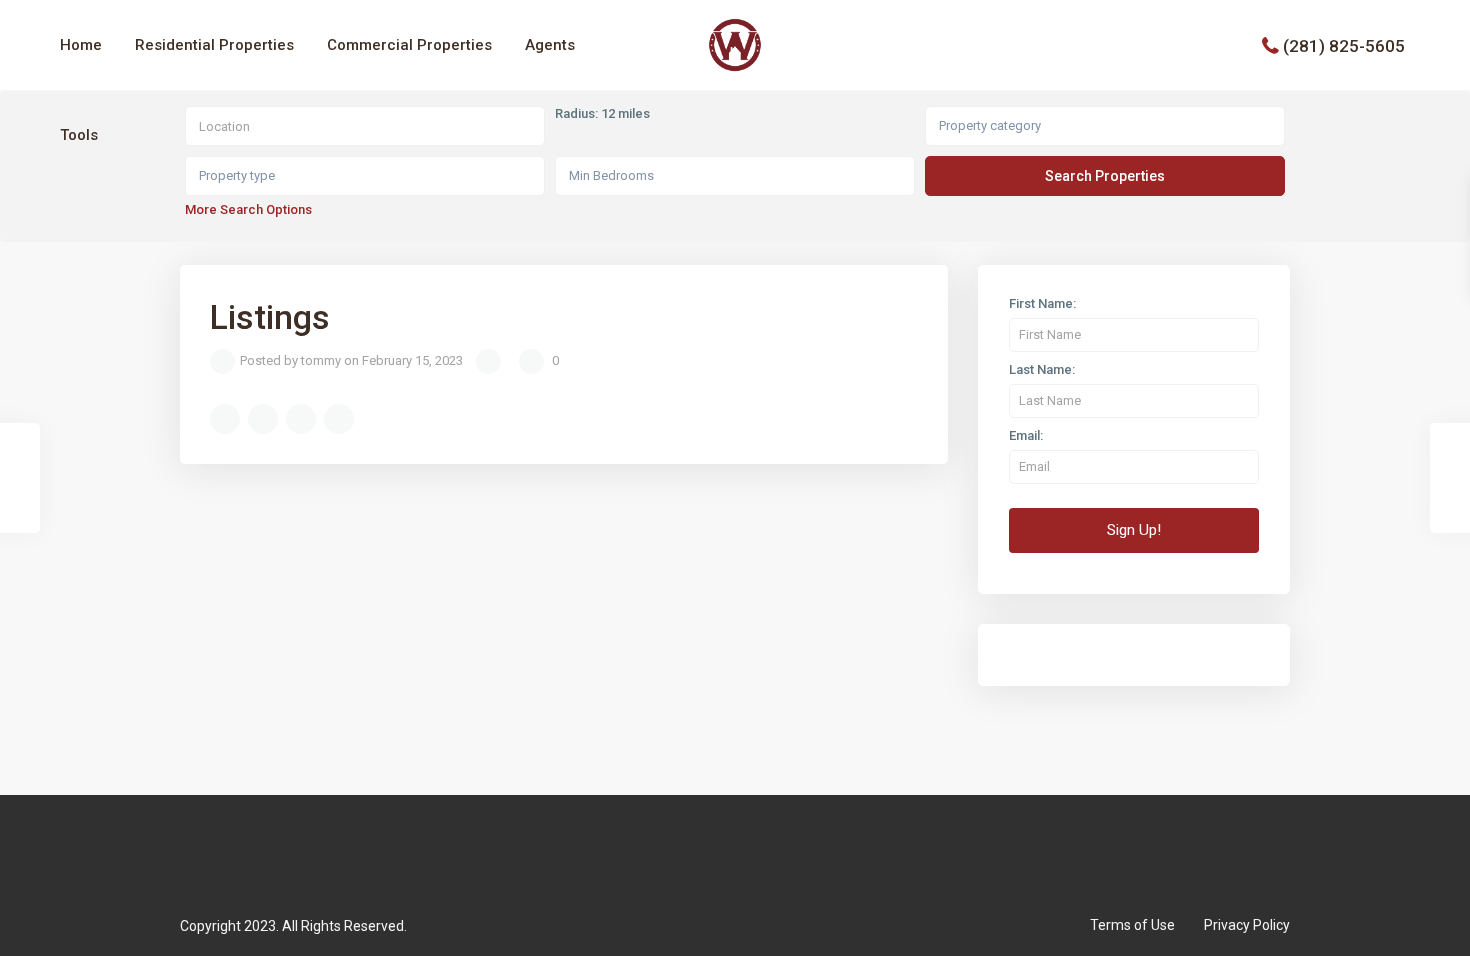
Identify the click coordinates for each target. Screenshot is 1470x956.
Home (81, 45)
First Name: (1042, 304)
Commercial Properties (409, 45)
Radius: (602, 114)
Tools (79, 135)
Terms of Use (1132, 925)
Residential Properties (214, 45)
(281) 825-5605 (1344, 45)
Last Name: (1042, 370)
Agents (550, 45)
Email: (1026, 436)
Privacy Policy (1247, 925)
